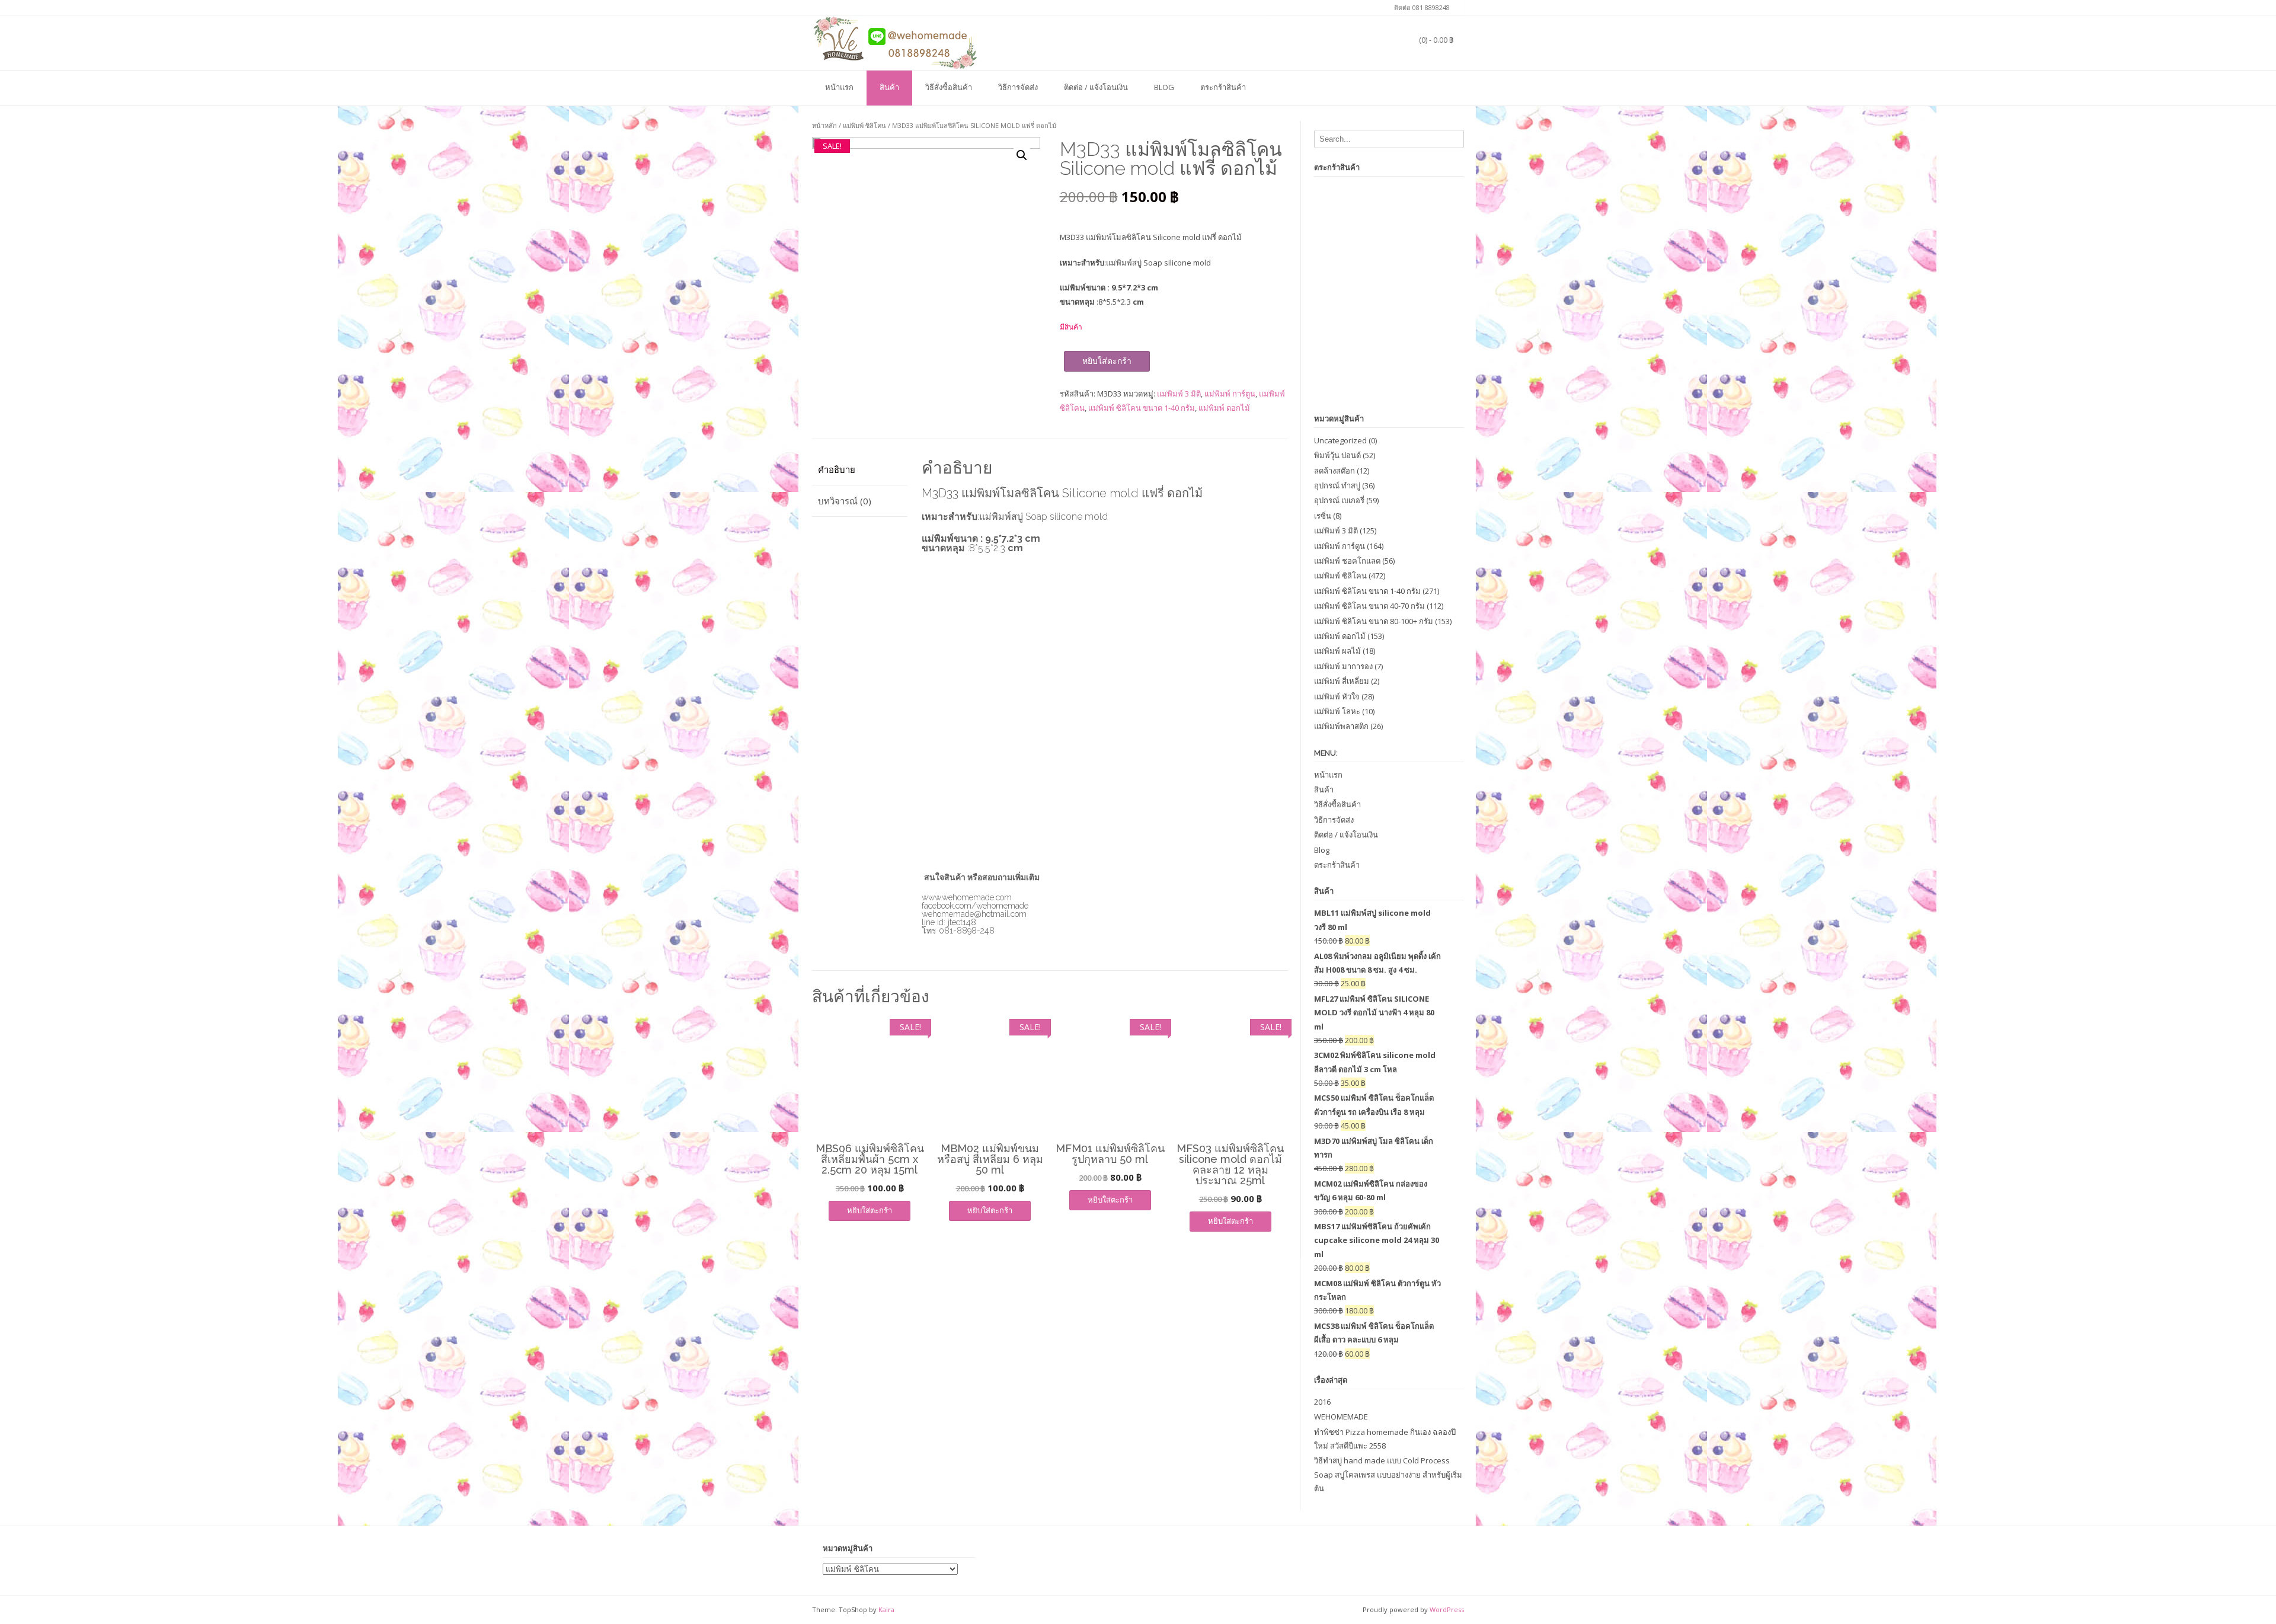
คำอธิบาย (837, 469)
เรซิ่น (1323, 516)
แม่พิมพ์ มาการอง (1343, 666)
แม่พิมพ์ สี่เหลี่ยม (1342, 681)
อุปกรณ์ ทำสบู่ (1337, 485)
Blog (1164, 87)
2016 (1322, 1402)
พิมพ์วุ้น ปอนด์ (1337, 455)
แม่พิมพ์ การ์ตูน (1230, 394)
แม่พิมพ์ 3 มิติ (1179, 394)
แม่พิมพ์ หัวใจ (1337, 696)
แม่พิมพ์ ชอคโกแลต (1347, 561)
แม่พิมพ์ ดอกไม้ (1224, 408)
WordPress (1447, 1609)
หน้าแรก (839, 87)
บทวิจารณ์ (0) (845, 501)
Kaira (886, 1609)
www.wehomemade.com (967, 897)
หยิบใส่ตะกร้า (1107, 361)
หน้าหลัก (824, 125)
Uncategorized (1340, 440)
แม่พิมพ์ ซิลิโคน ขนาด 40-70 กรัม (1369, 606)
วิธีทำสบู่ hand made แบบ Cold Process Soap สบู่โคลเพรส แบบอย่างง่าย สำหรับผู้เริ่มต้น (1388, 1474)
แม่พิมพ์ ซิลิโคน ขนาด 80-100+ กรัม (1374, 621)
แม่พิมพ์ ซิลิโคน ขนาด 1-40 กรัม (1142, 408)
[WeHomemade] (895, 42)
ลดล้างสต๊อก (1334, 471)
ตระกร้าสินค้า (1223, 87)
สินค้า (889, 87)
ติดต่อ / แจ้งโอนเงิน (1096, 87)
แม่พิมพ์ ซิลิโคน (864, 125)
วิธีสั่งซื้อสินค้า (949, 87)
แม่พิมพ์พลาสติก (1341, 726)
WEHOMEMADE (1341, 1417)
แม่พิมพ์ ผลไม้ (1337, 651)
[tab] (860, 470)
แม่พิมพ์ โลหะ (1337, 711)
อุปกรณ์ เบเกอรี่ (1339, 500)
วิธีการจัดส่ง (1018, 87)
